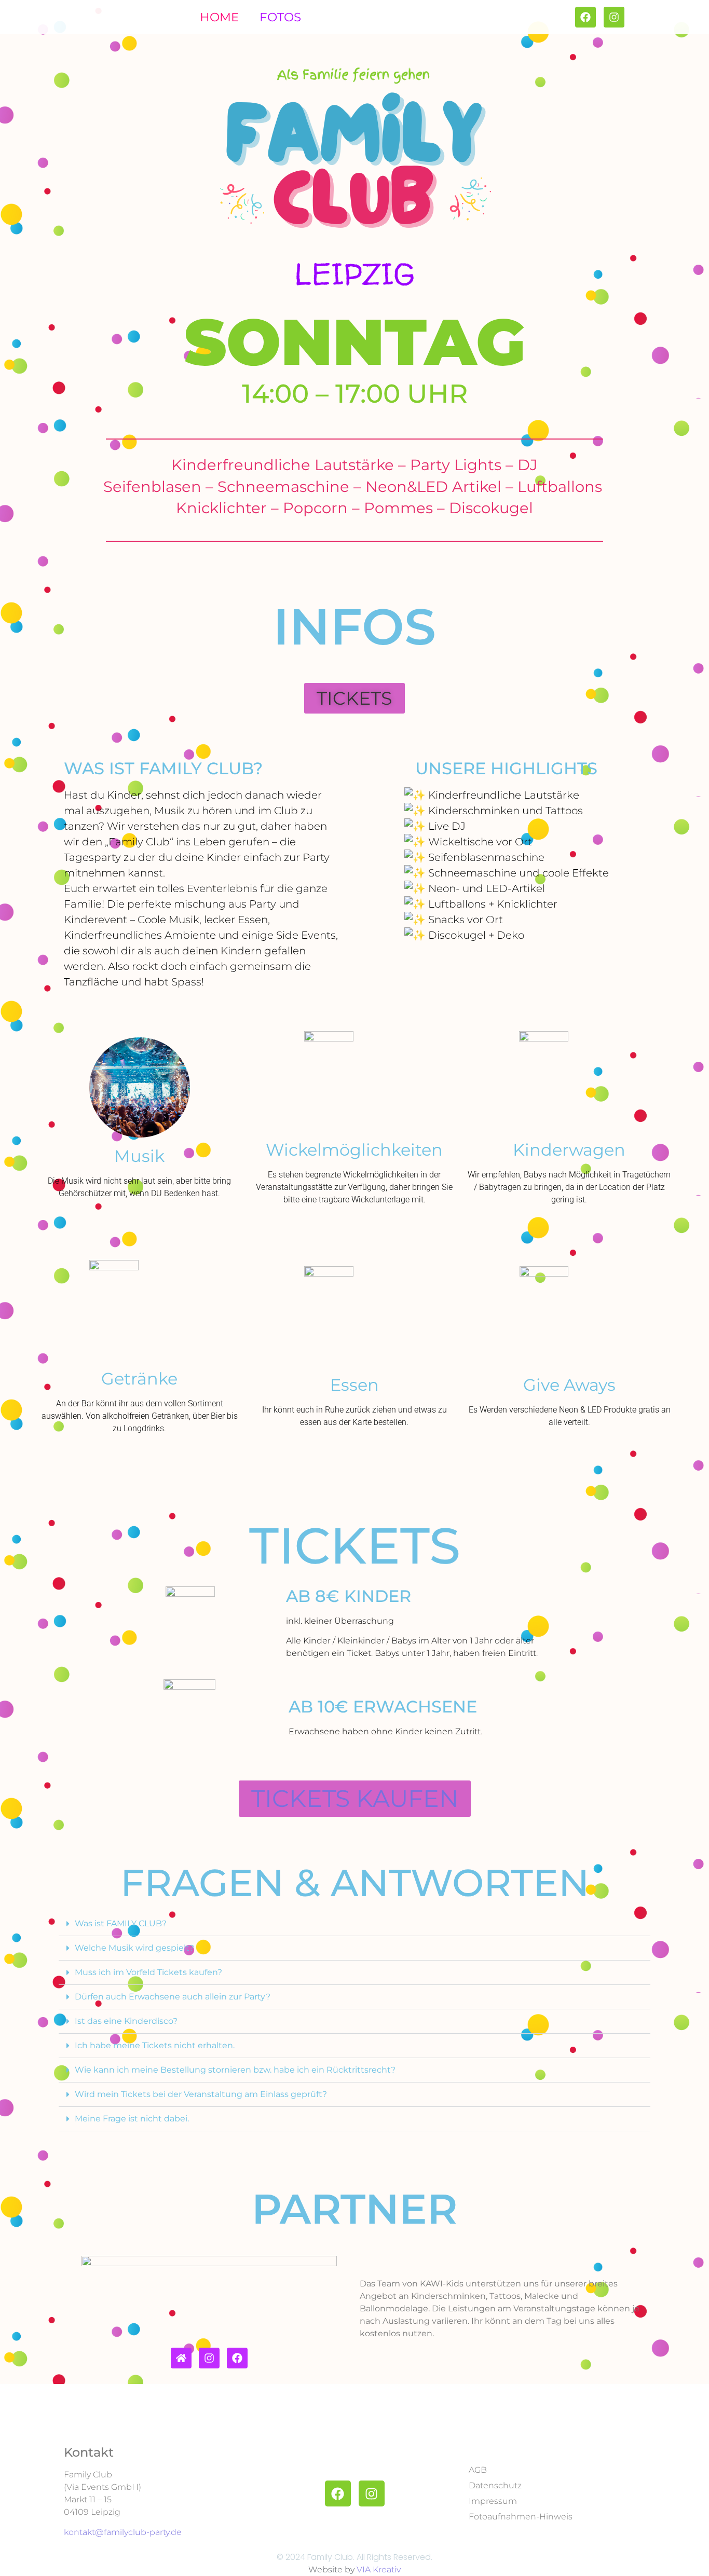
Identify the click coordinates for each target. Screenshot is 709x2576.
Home (219, 17)
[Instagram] (209, 2358)
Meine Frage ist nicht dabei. (132, 2119)
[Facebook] (237, 2358)
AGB (478, 2470)
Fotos (280, 17)
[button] (354, 698)
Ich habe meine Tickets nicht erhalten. (155, 2045)
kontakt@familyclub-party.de (123, 2532)
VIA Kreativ (379, 2570)
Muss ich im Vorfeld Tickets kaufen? (148, 1972)
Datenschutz (495, 2485)
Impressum (493, 2501)
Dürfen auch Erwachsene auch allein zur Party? (173, 1997)
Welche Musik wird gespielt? (134, 1948)
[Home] (181, 2358)
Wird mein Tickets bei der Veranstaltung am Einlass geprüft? (201, 2094)
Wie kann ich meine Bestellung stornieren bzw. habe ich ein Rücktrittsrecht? (235, 2070)
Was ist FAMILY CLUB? (121, 1923)
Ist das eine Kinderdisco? (126, 2021)
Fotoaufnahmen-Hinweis (521, 2517)
